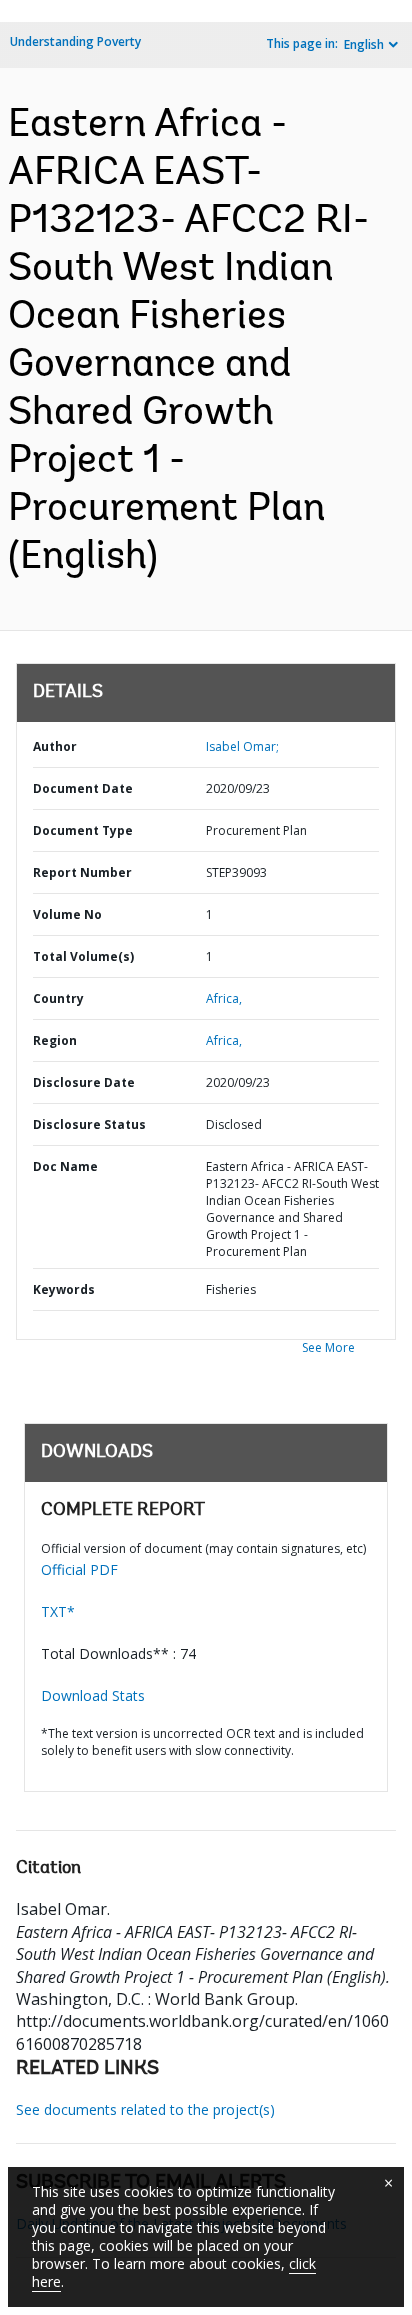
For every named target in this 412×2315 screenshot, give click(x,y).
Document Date (83, 788)
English (364, 44)
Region (55, 1040)
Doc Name (65, 1166)
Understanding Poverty (75, 41)
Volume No (67, 914)
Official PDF (79, 1569)
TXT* (58, 1611)
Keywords (64, 1289)
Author (55, 746)
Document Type (83, 830)
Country (58, 998)
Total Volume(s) (83, 956)
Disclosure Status (89, 1124)
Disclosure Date (84, 1082)
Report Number (82, 872)
